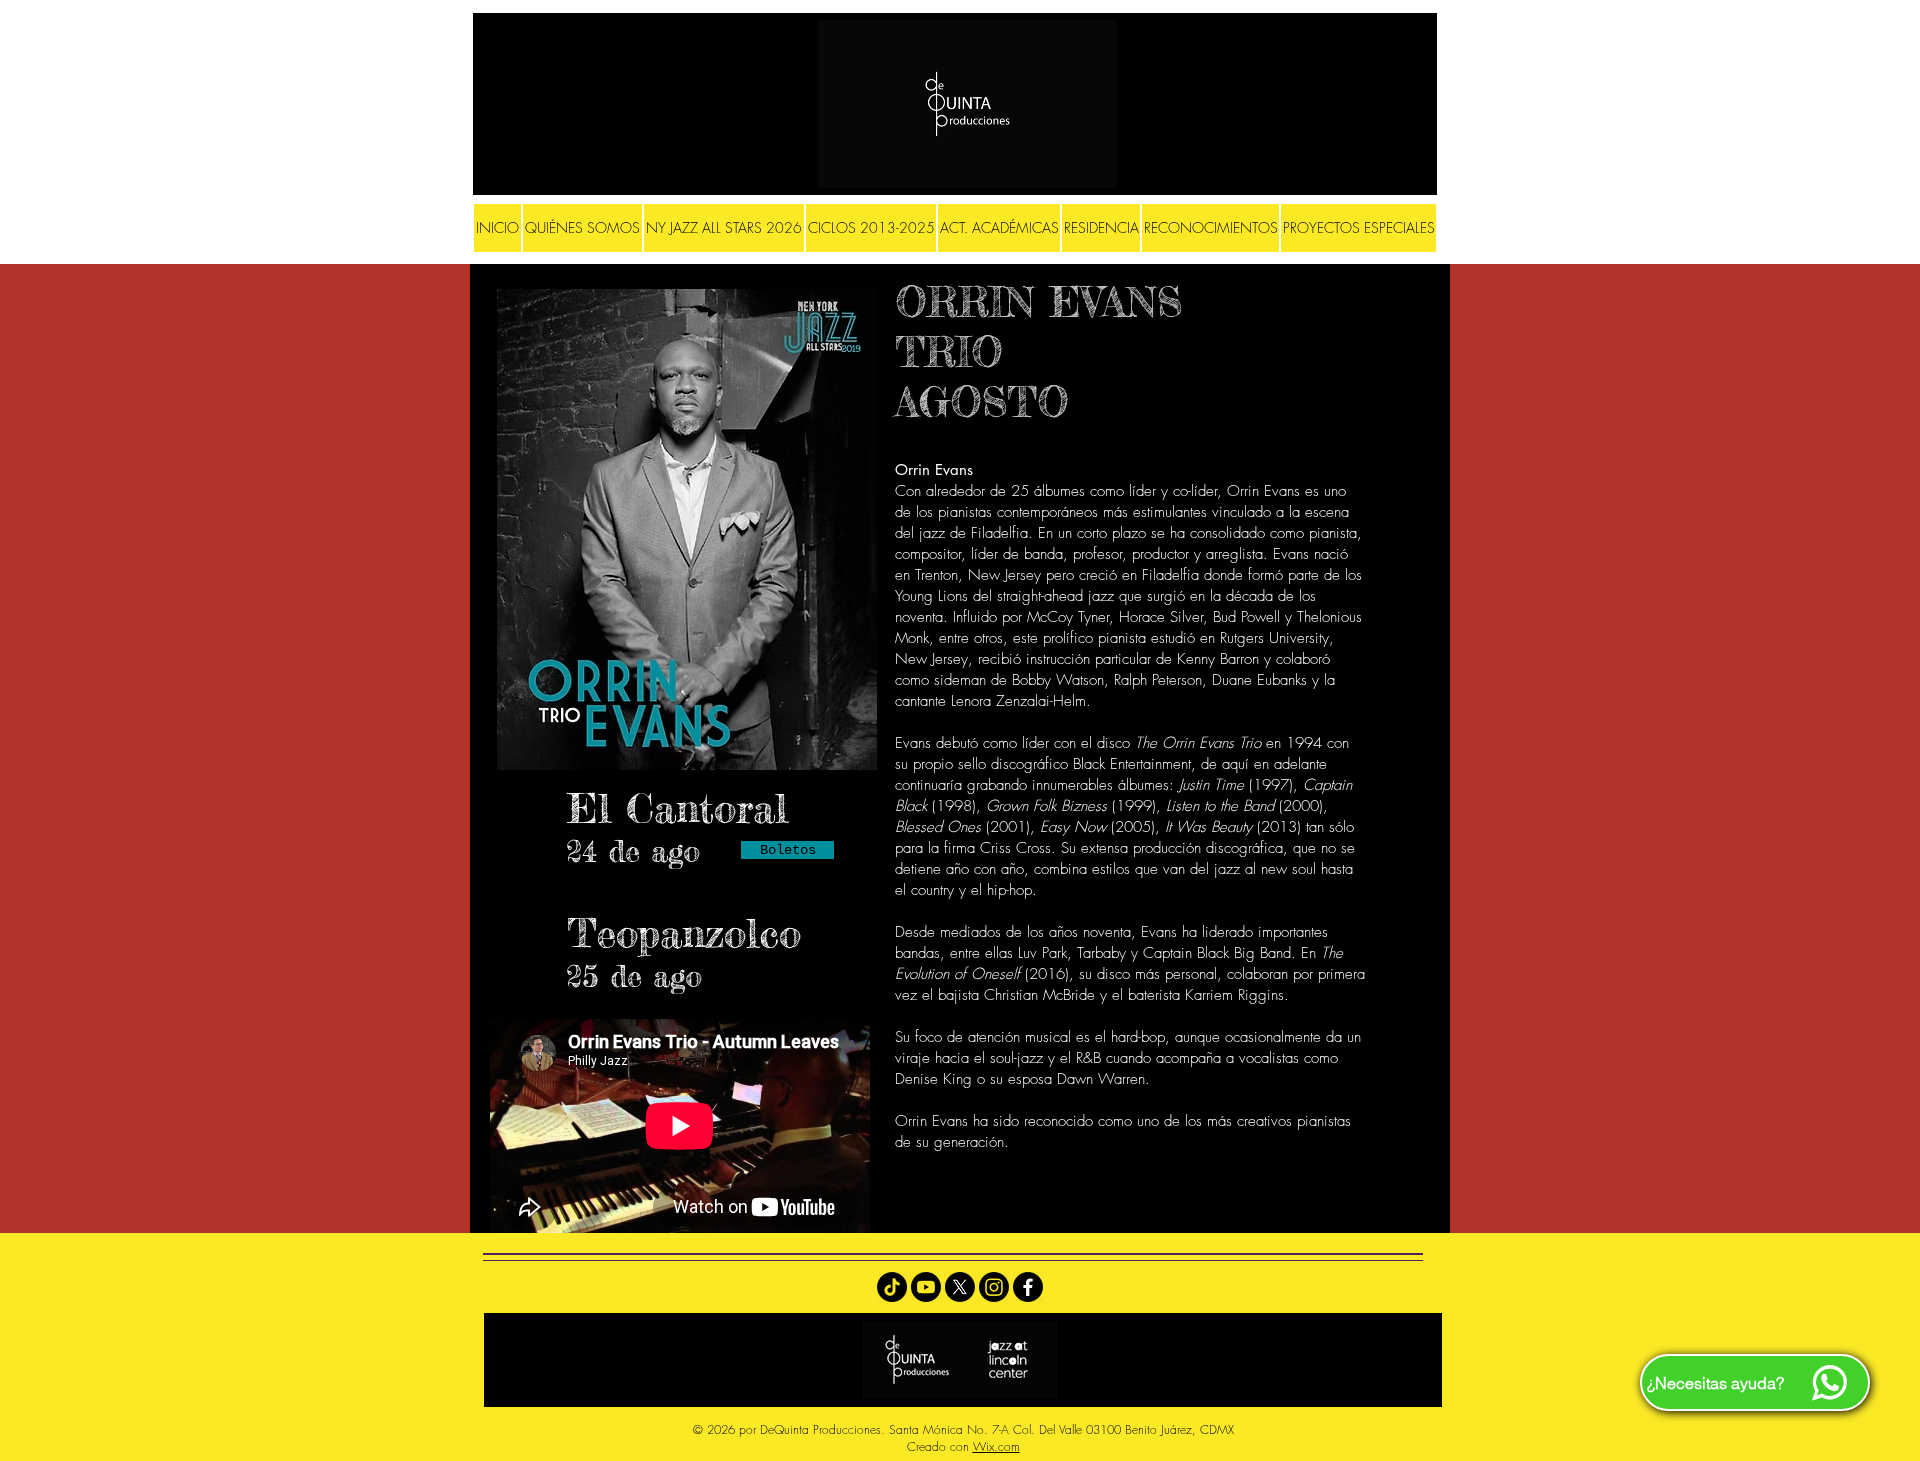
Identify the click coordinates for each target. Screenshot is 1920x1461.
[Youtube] (926, 1287)
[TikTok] (892, 1287)
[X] (960, 1287)
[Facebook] (1028, 1287)
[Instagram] (994, 1287)
